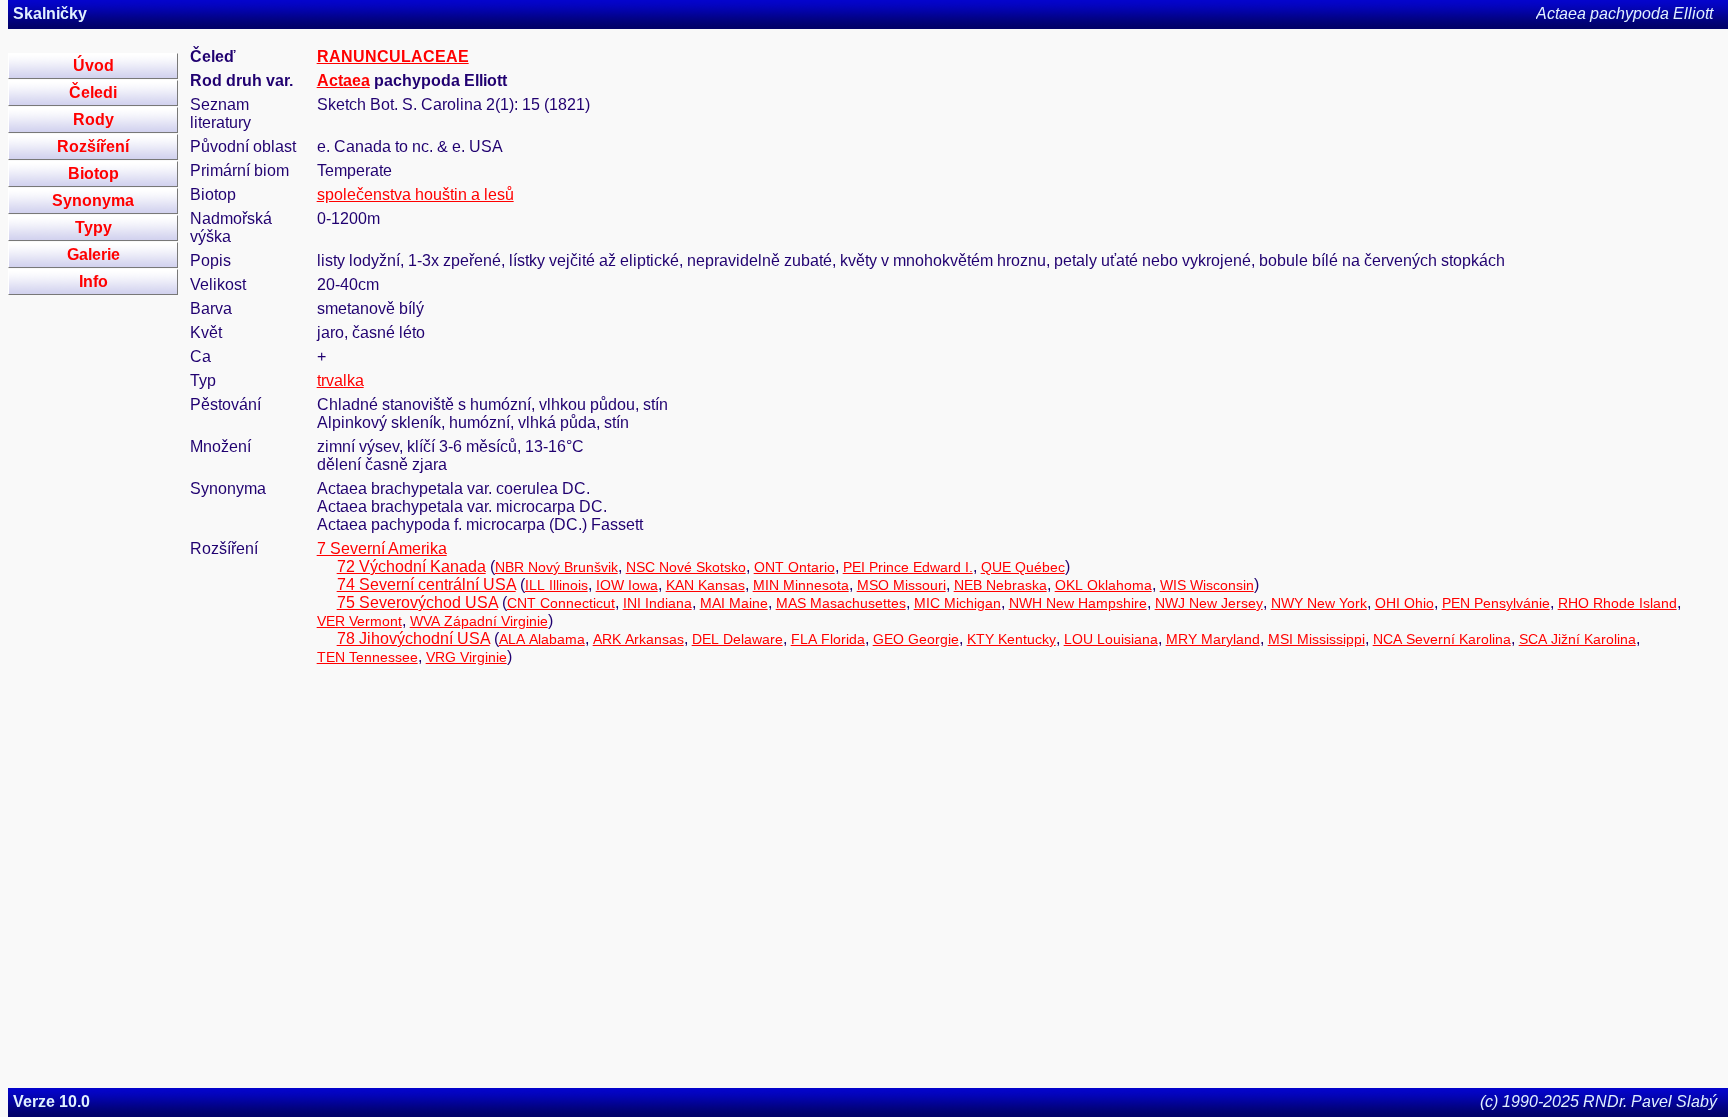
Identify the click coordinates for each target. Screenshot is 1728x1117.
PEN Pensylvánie (1496, 603)
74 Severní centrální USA (426, 584)
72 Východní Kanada (411, 566)
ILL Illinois (556, 585)
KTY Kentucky (1011, 639)
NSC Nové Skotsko (686, 567)
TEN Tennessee (367, 657)
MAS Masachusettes (841, 603)
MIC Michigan (957, 603)
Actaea (343, 80)
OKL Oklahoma (1103, 585)
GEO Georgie (916, 639)
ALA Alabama (542, 639)
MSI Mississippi (1316, 639)
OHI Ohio (1404, 603)
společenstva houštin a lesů (415, 194)
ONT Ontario (794, 567)
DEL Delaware (737, 639)
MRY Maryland (1213, 639)
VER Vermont (359, 621)
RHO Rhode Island (1617, 603)
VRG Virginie (466, 657)
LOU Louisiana (1111, 639)
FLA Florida (828, 639)
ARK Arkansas (638, 639)
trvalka (340, 380)
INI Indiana (657, 603)
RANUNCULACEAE (393, 56)
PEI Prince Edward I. (908, 567)
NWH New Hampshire (1078, 603)
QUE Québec (1023, 567)
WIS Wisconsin (1207, 585)
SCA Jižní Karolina (1577, 639)
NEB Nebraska (1000, 585)
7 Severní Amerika (382, 548)
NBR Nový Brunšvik (556, 567)
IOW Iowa (627, 585)
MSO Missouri (901, 585)
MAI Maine (734, 603)
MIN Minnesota (801, 585)
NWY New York (1319, 603)
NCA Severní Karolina (1442, 639)
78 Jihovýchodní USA (413, 638)
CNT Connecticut (561, 603)
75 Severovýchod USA (417, 602)
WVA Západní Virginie (479, 621)
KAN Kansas (705, 585)
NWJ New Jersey (1209, 603)
